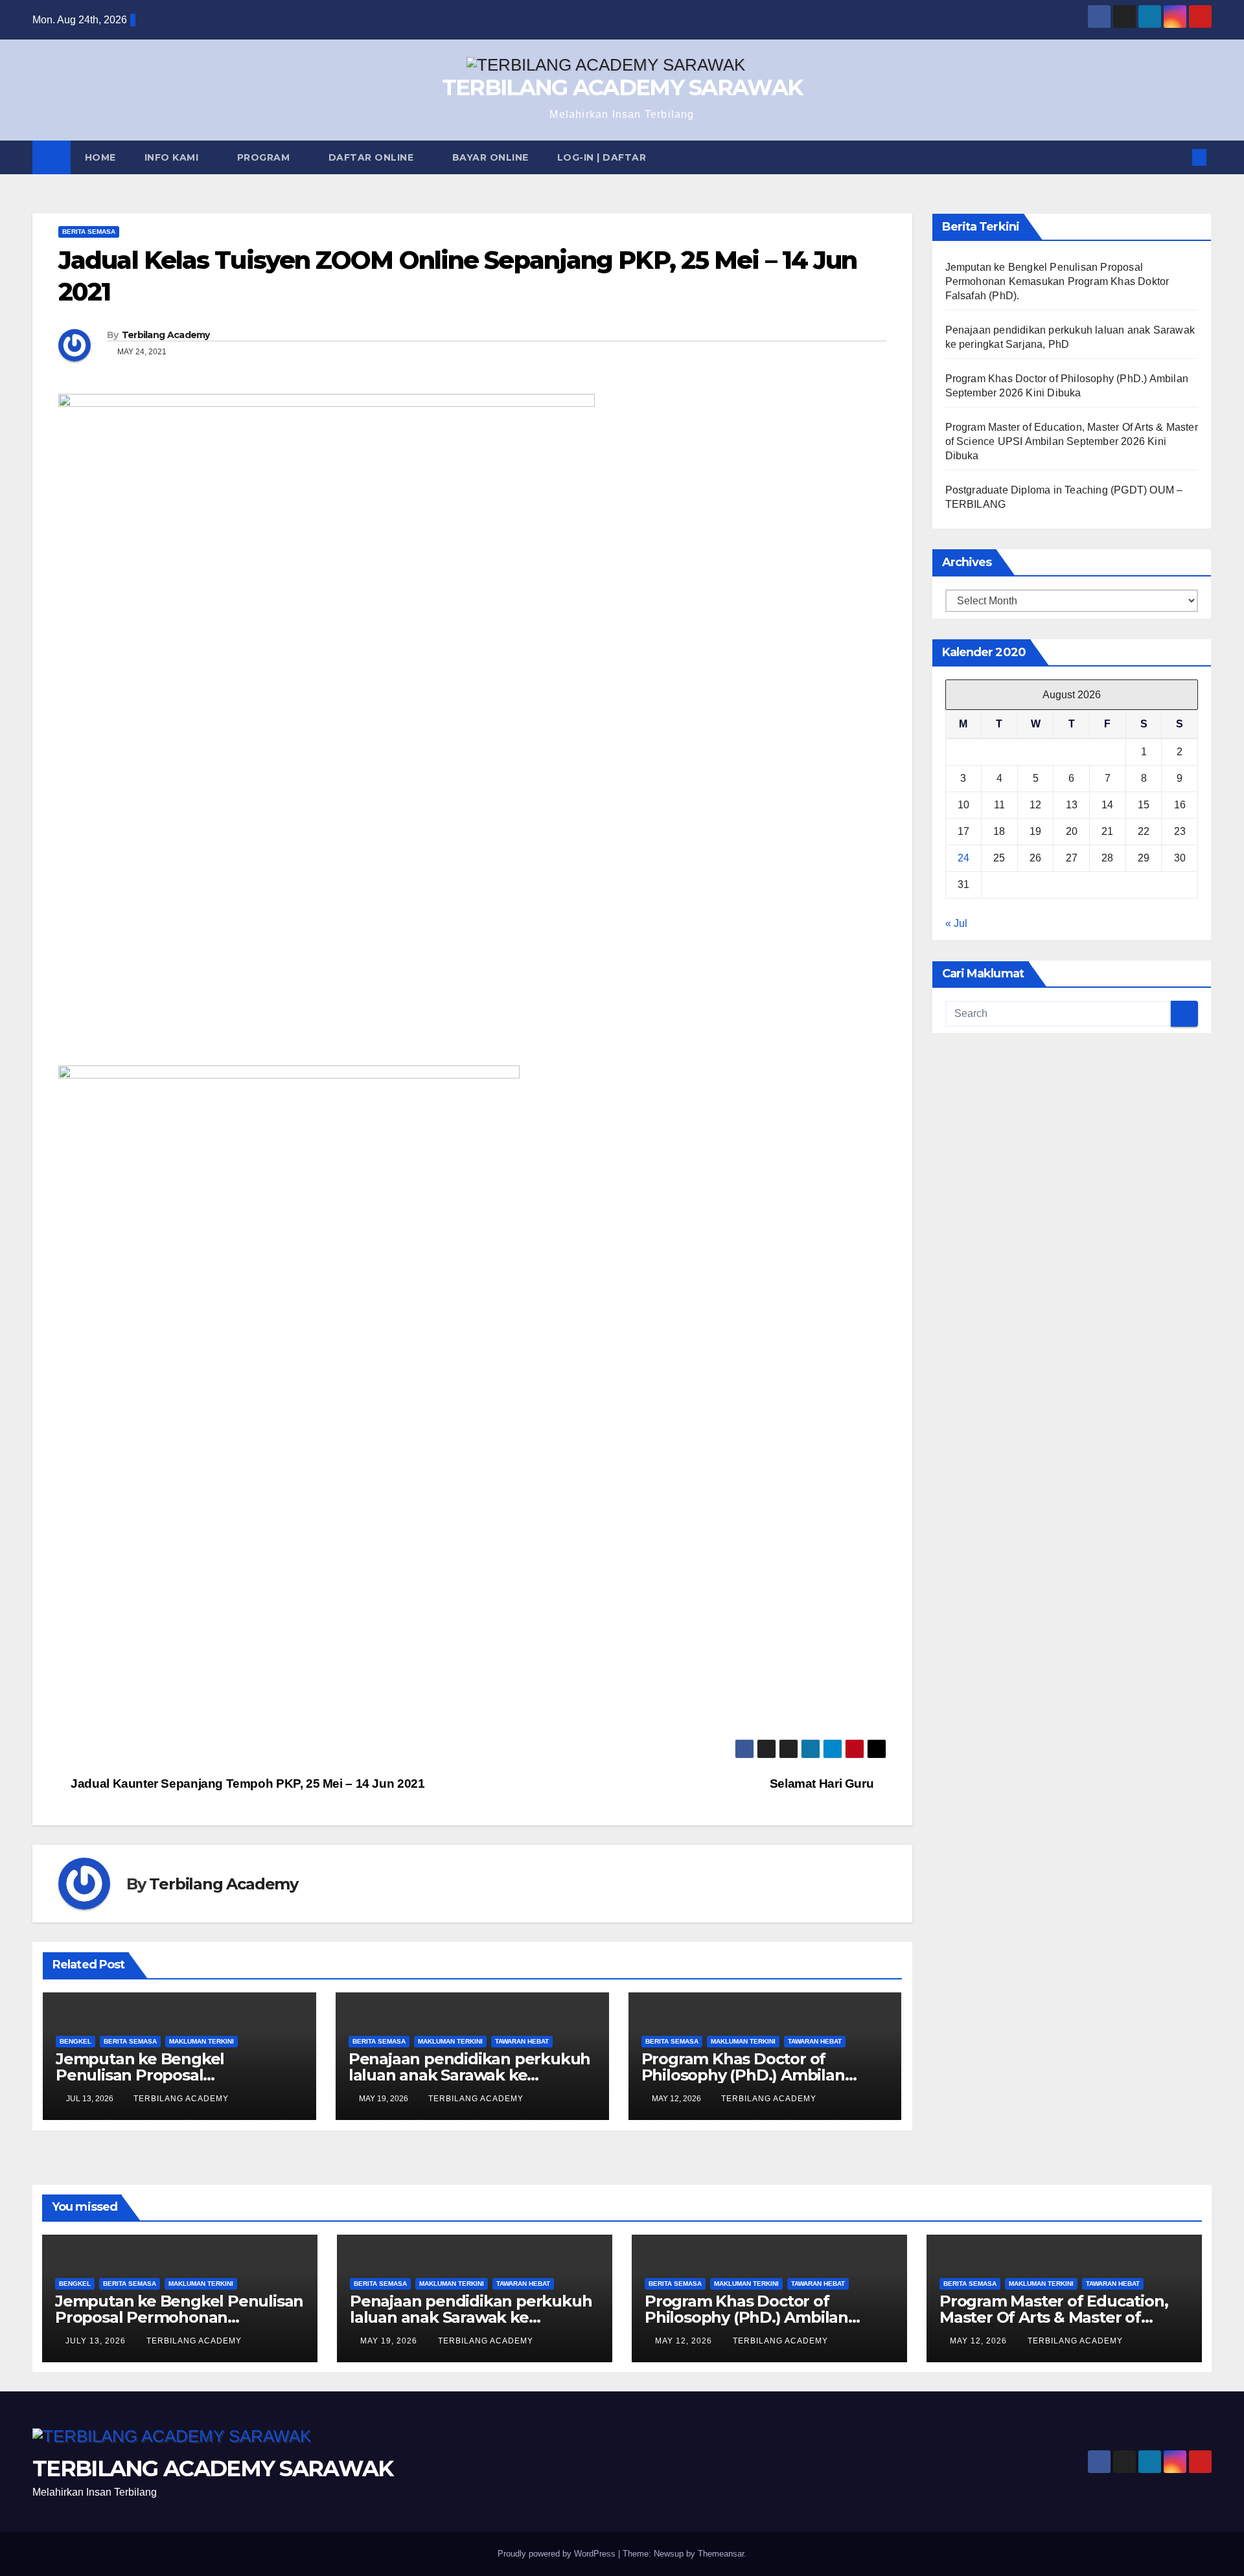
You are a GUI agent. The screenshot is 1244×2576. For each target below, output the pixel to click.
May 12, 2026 (685, 2341)
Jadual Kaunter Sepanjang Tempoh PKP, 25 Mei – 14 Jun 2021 (246, 1784)
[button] (1178, 157)
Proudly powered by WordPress (558, 2554)
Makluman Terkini (202, 2041)
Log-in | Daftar (602, 157)
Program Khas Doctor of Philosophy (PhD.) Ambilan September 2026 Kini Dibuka (750, 2075)
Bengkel (75, 2041)
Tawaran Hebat (522, 2041)
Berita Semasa (89, 232)
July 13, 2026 (97, 2341)
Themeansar (721, 2554)
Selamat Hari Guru (823, 1784)
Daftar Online (373, 157)
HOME (100, 157)
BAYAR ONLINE (490, 157)
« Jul (956, 924)
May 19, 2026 (390, 2341)
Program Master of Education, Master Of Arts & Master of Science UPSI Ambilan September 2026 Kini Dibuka (1072, 441)
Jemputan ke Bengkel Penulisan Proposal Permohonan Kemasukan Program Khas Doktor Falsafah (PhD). (1057, 281)
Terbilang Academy (166, 335)
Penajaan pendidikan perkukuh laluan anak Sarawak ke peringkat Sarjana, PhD (469, 2075)
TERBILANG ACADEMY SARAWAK (622, 87)
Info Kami (173, 157)
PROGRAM (265, 157)
